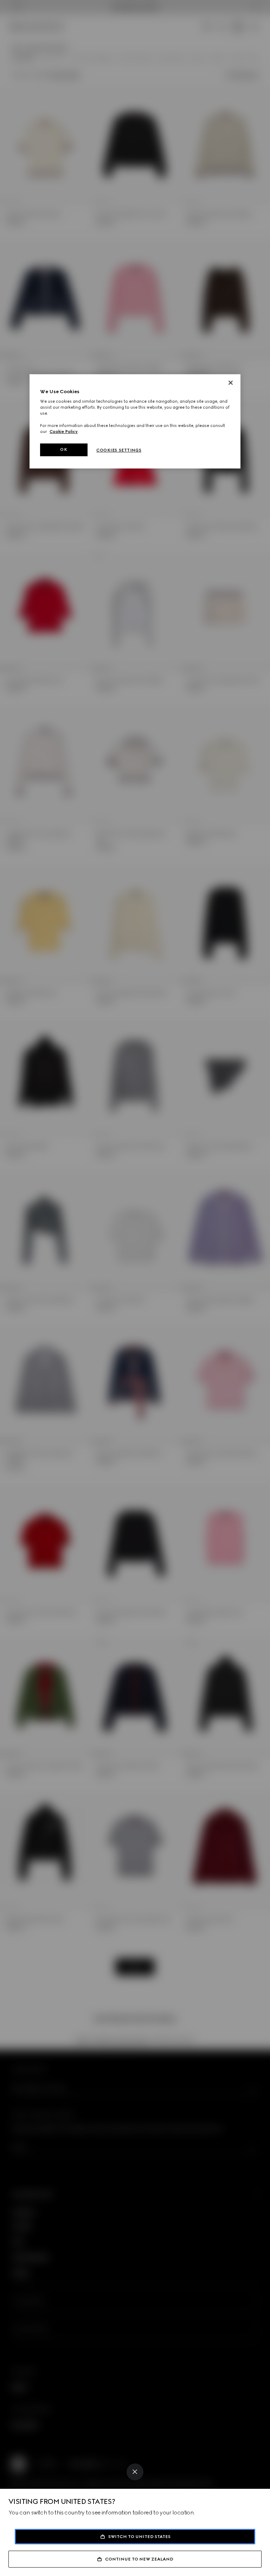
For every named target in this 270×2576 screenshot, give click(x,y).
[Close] (135, 2472)
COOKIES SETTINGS (119, 450)
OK (64, 449)
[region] (135, 421)
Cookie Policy (64, 432)
